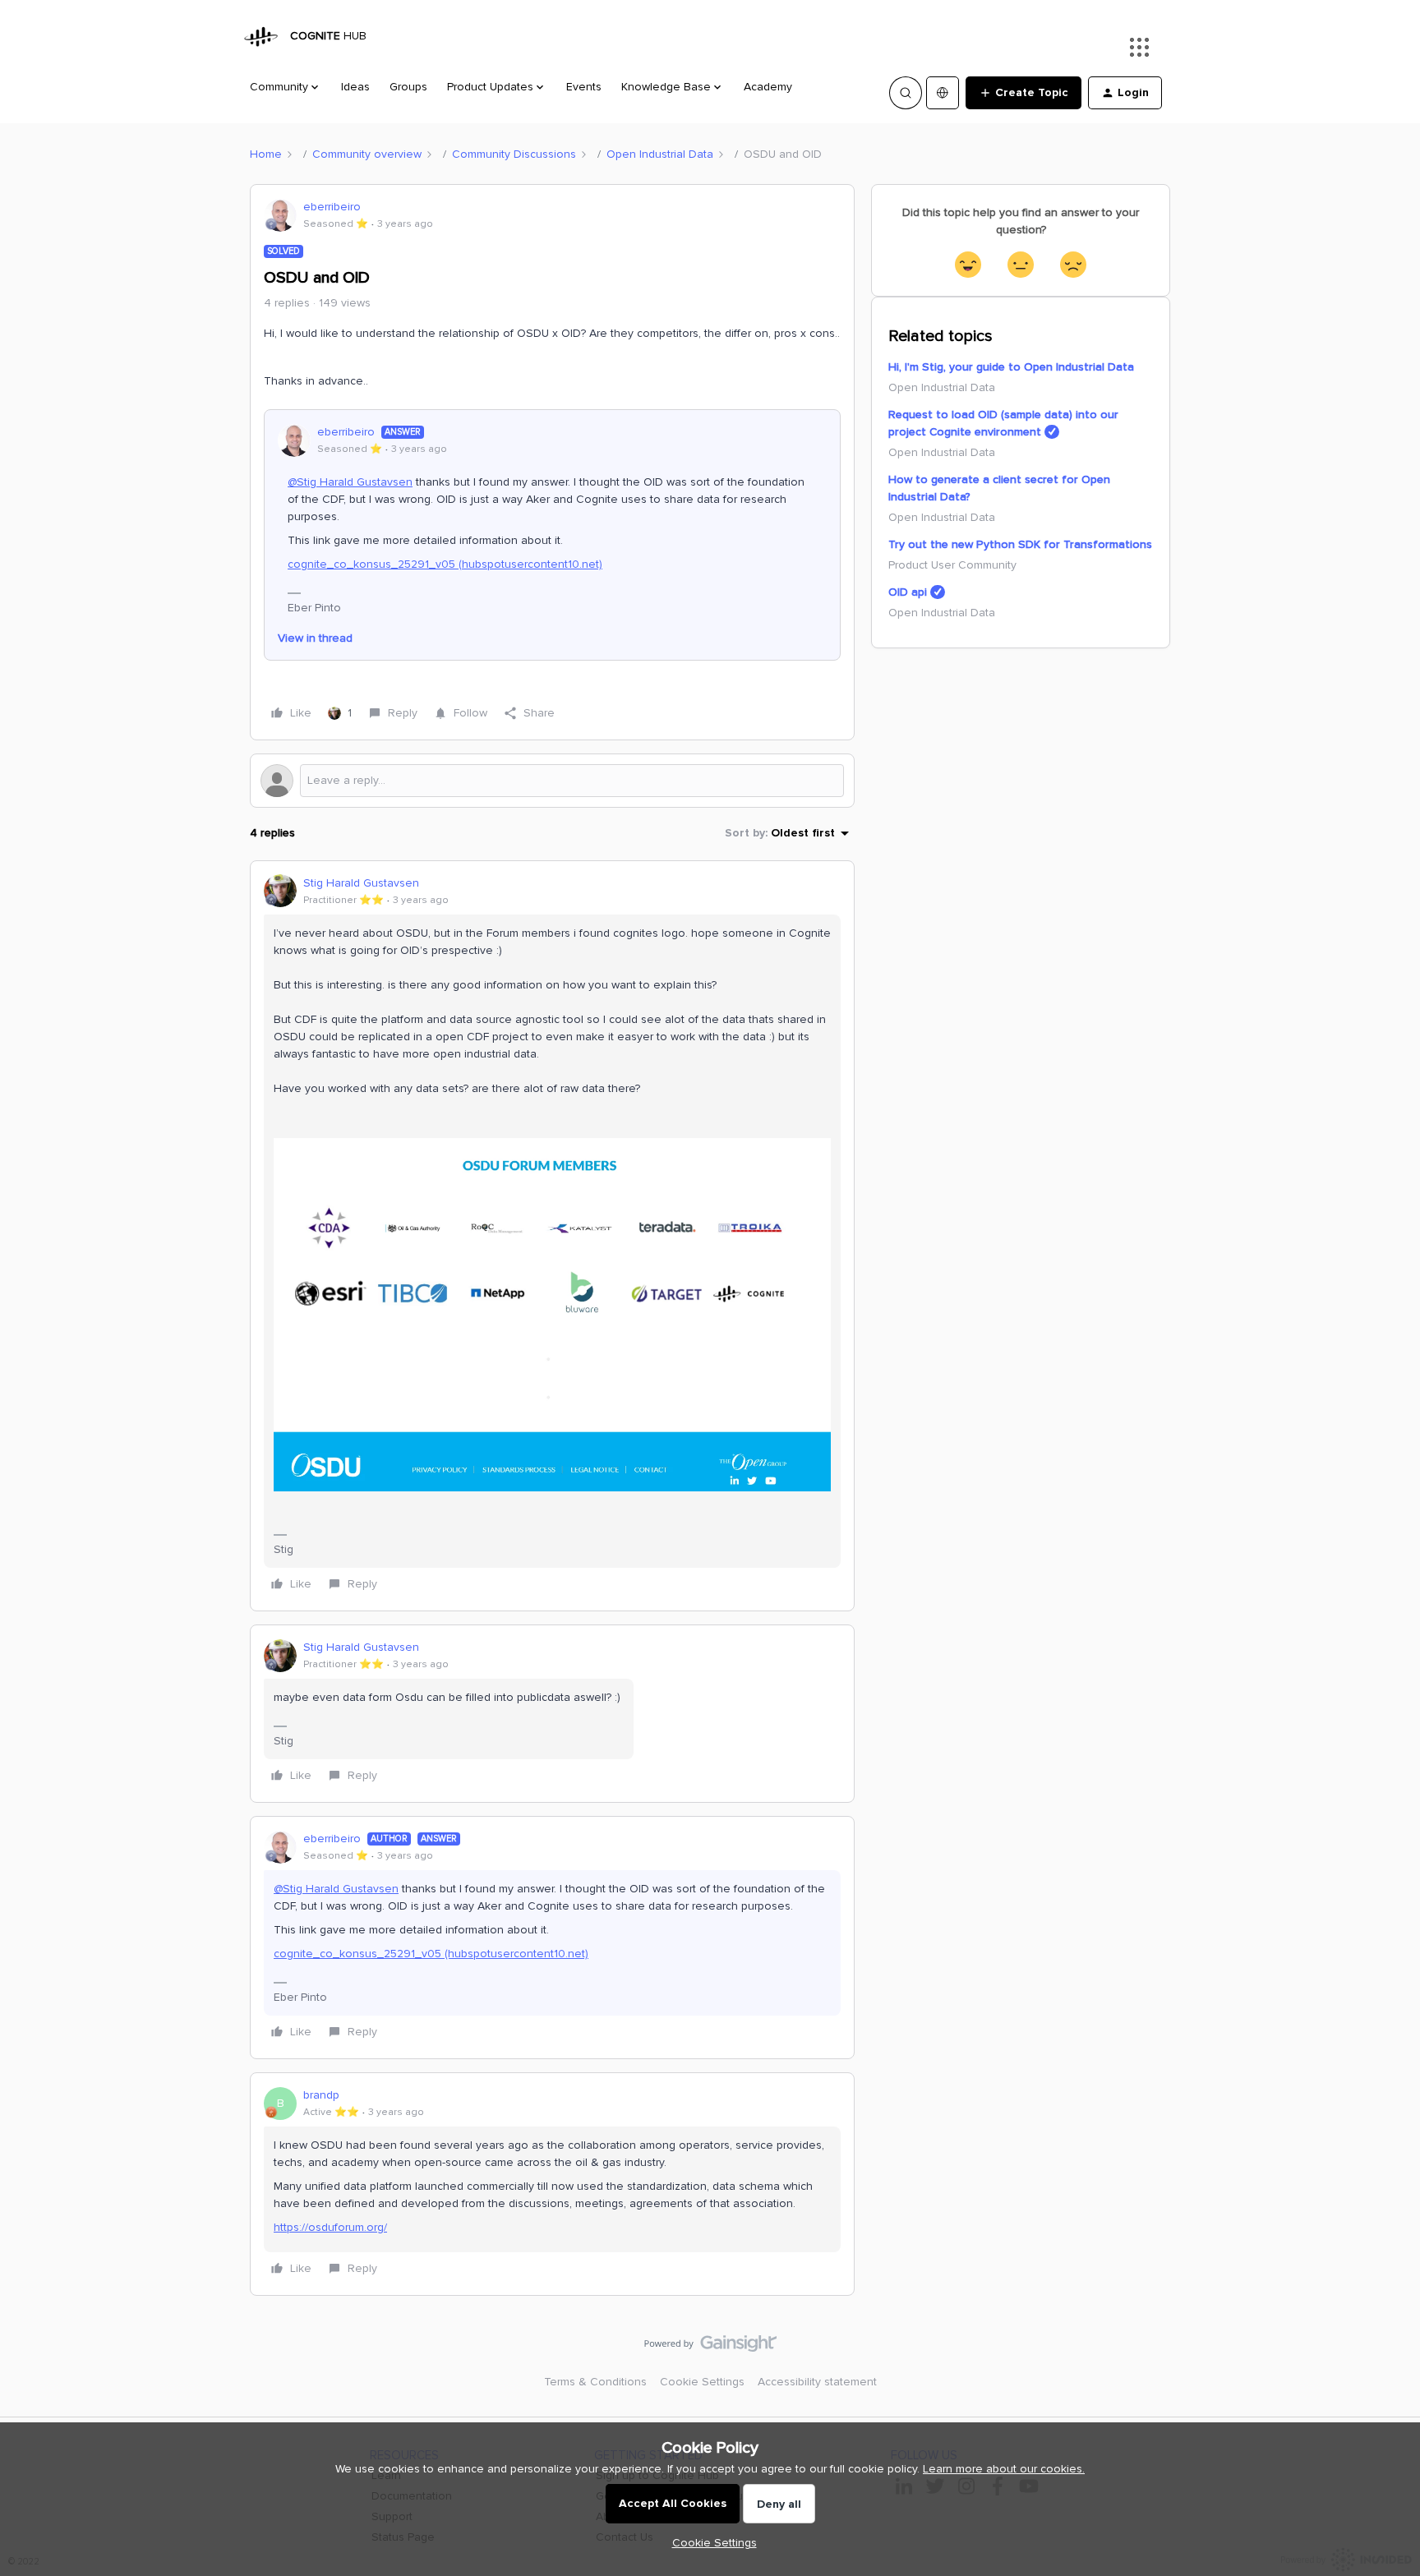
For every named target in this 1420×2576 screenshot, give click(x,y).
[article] (552, 1236)
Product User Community (952, 565)
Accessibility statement (817, 2382)
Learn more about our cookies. (1004, 2469)
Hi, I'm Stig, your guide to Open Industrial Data (1011, 367)
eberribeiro (332, 207)
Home (266, 154)
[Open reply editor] (552, 781)
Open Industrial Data (660, 154)
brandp (321, 2095)
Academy (768, 87)
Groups (408, 87)
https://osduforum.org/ (330, 2227)
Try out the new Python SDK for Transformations (1020, 544)
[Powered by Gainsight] (710, 2348)
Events (584, 87)
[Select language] (943, 93)
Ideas (355, 87)
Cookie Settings (702, 2382)
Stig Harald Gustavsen (361, 883)
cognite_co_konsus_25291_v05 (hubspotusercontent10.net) (445, 564)
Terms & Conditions (595, 2382)
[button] (1024, 93)
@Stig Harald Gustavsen (350, 482)
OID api (908, 592)
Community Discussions (514, 154)
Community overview (367, 154)
